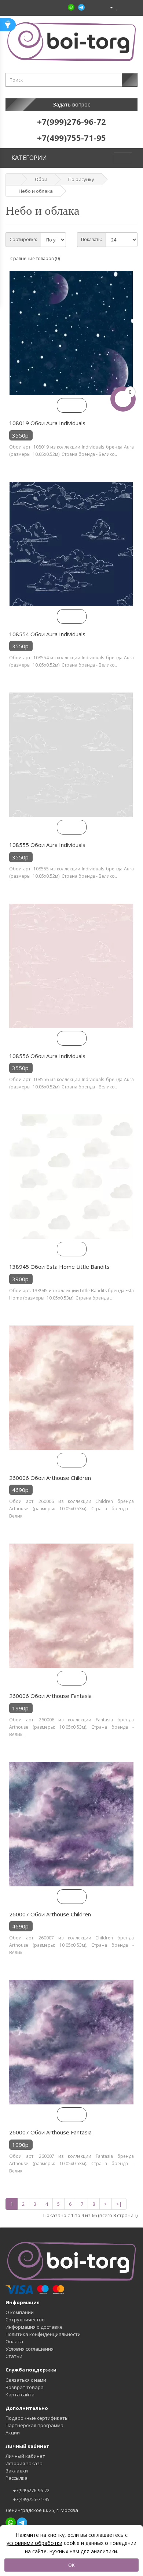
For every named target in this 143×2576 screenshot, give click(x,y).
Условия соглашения (30, 2349)
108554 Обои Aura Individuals (47, 634)
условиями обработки (34, 2543)
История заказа (24, 2463)
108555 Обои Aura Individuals (47, 845)
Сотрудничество (25, 2320)
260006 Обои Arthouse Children (50, 1478)
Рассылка (16, 2478)
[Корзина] (124, 7)
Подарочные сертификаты (37, 2418)
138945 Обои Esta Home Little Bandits (59, 1267)
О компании (20, 2312)
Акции (13, 2433)
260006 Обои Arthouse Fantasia (50, 1696)
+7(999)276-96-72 (31, 2490)
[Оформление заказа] (132, 7)
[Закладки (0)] (118, 7)
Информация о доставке (34, 2327)
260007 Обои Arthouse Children (50, 1914)
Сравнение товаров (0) (35, 258)
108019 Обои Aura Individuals (47, 423)
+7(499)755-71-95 (31, 2499)
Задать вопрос (72, 104)
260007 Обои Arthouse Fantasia (50, 2132)
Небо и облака (36, 191)
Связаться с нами (26, 2380)
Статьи (14, 2356)
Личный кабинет (25, 2456)
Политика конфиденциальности (43, 2334)
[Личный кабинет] (108, 7)
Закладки (17, 2471)
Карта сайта (20, 2395)
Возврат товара (25, 2387)
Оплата (14, 2341)
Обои (41, 179)
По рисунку (81, 179)
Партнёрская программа (34, 2425)
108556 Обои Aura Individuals (47, 1056)
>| (119, 2204)
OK (71, 2565)
